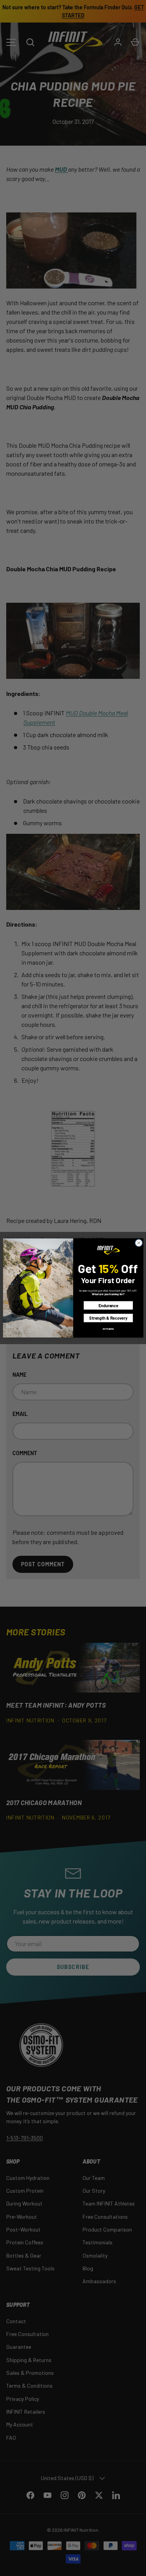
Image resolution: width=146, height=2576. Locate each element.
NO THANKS (108, 1329)
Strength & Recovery (108, 1318)
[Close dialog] (139, 1243)
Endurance (108, 1305)
